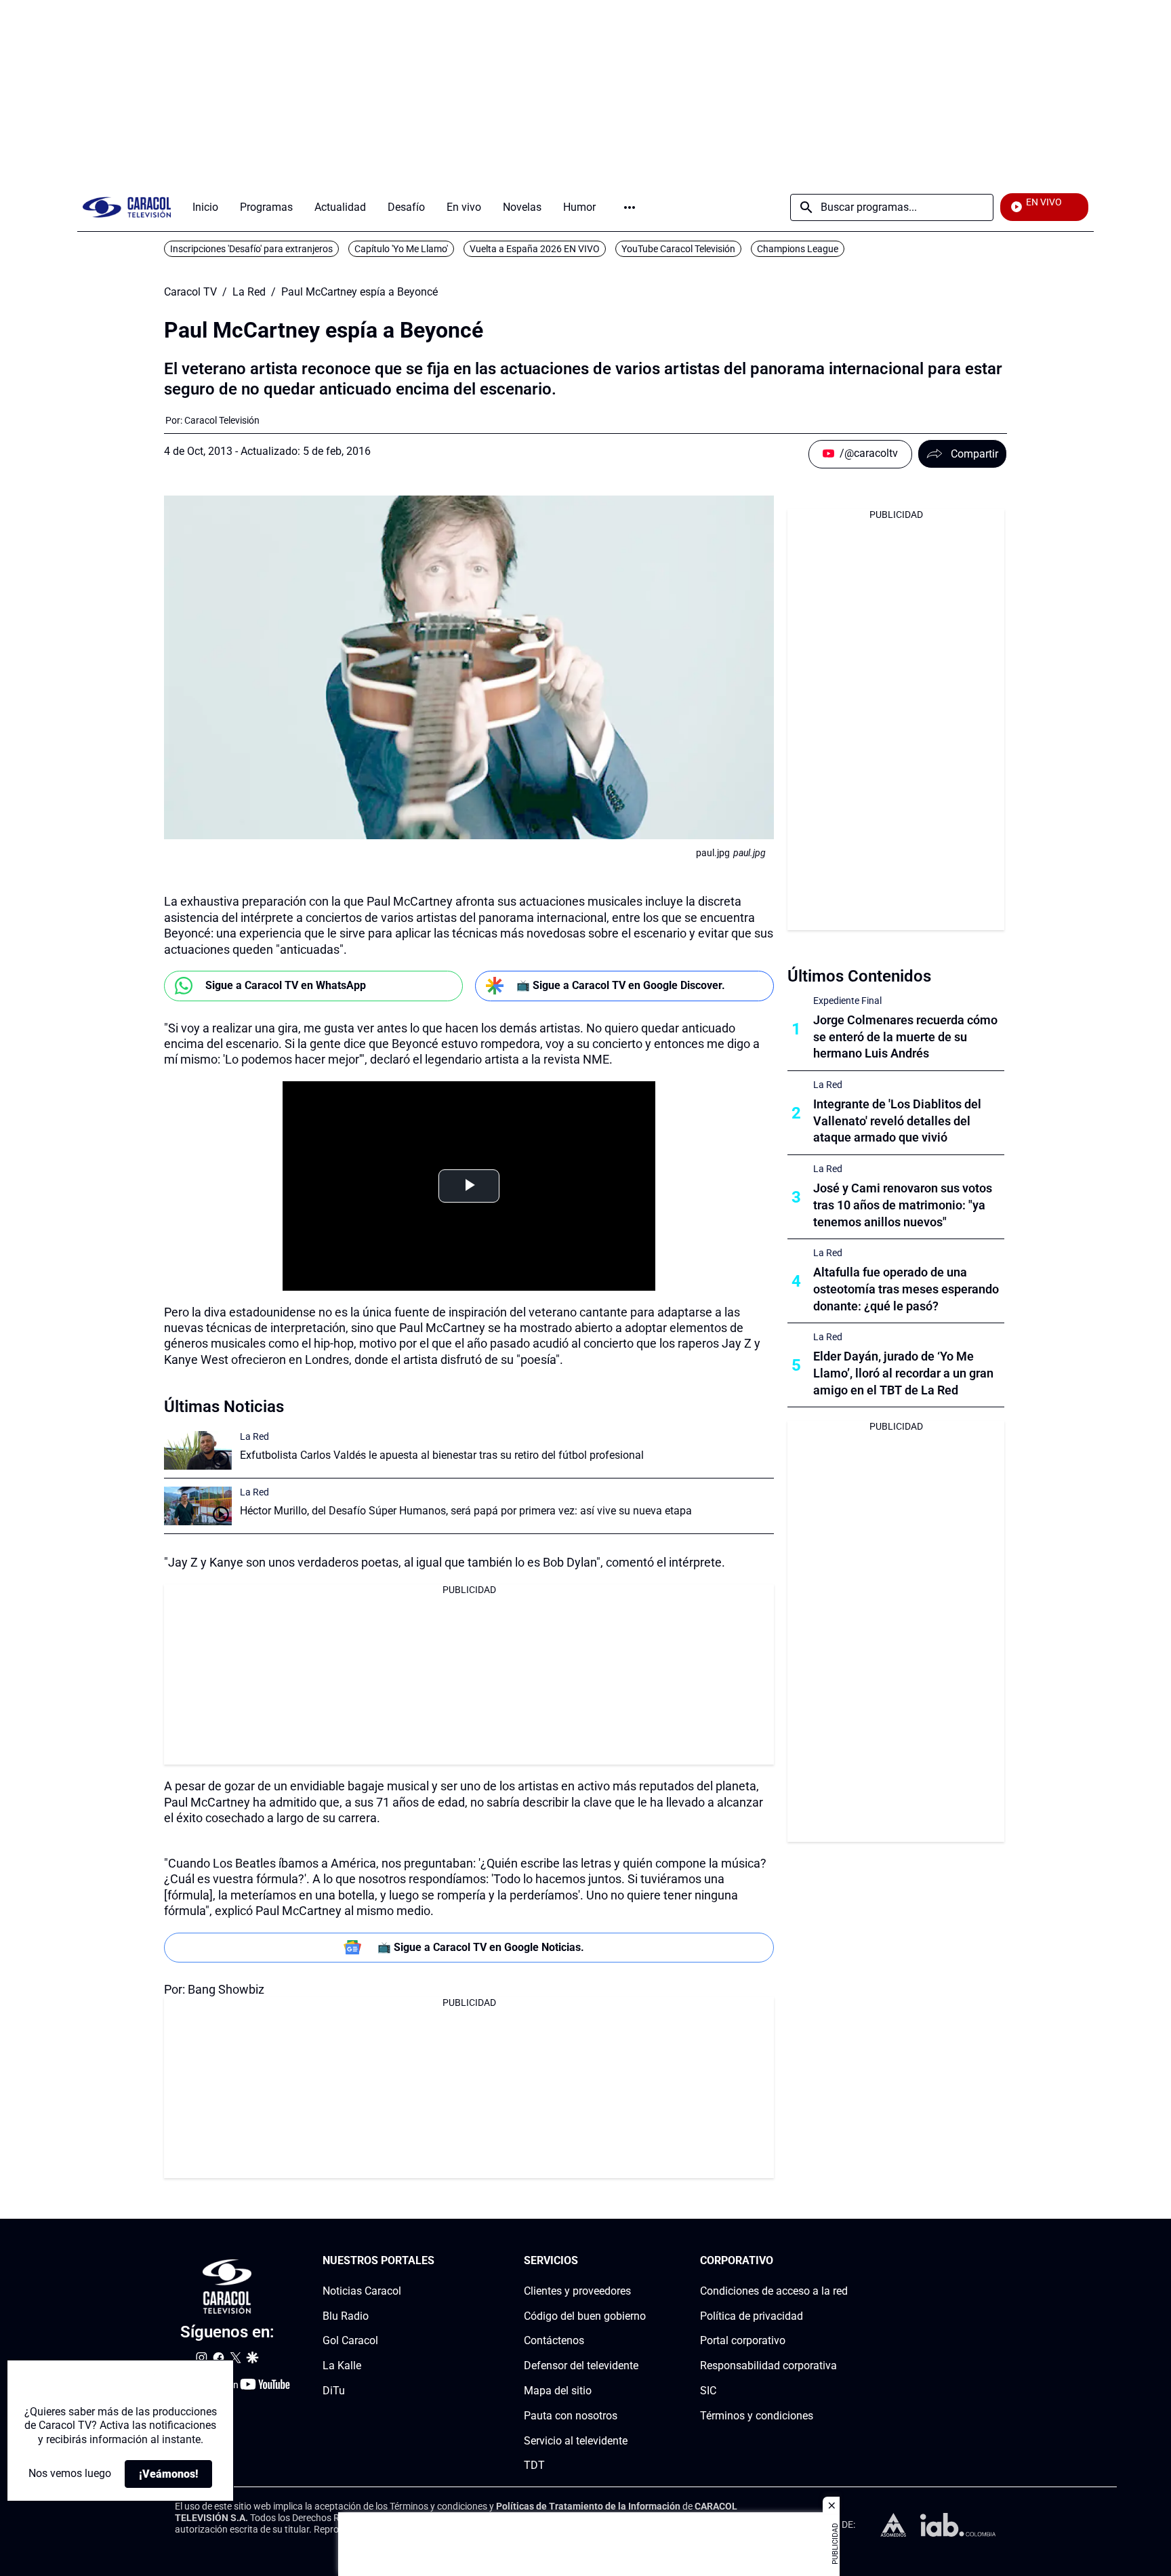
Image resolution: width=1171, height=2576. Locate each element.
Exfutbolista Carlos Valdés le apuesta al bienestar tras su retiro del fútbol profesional (442, 1455)
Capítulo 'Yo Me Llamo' (401, 249)
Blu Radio (346, 2316)
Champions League (798, 249)
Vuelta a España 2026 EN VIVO (535, 249)
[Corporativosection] (844, 2261)
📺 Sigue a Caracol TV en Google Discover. (621, 985)
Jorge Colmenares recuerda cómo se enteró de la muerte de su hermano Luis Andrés (905, 1037)
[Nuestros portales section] (438, 2261)
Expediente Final (847, 1001)
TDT (534, 2466)
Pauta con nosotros (571, 2416)
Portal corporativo (743, 2341)
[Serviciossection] (642, 2261)
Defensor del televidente (581, 2366)
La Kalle (342, 2366)
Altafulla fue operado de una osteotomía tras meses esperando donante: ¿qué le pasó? (906, 1289)
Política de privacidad (752, 2316)
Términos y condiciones (757, 2416)
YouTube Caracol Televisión (678, 249)
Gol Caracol (350, 2341)
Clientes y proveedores (577, 2291)
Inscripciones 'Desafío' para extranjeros (251, 249)
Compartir (974, 454)
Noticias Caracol (362, 2291)
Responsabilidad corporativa (768, 2366)
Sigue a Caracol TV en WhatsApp (286, 985)
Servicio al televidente (576, 2441)
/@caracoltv (869, 453)
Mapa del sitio (558, 2391)
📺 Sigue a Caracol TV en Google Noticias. (481, 1947)
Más (630, 207)
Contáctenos (554, 2341)
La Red (249, 292)
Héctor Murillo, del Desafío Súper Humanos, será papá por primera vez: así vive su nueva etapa (466, 1511)
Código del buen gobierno (585, 2316)
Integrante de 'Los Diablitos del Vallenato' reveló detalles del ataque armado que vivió (897, 1121)
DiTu (334, 2391)
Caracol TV (190, 292)
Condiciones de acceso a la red (774, 2291)
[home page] (127, 207)
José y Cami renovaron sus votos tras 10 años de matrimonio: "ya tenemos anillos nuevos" (903, 1205)
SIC (708, 2391)
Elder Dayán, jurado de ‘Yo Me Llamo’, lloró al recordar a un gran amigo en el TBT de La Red (903, 1373)
